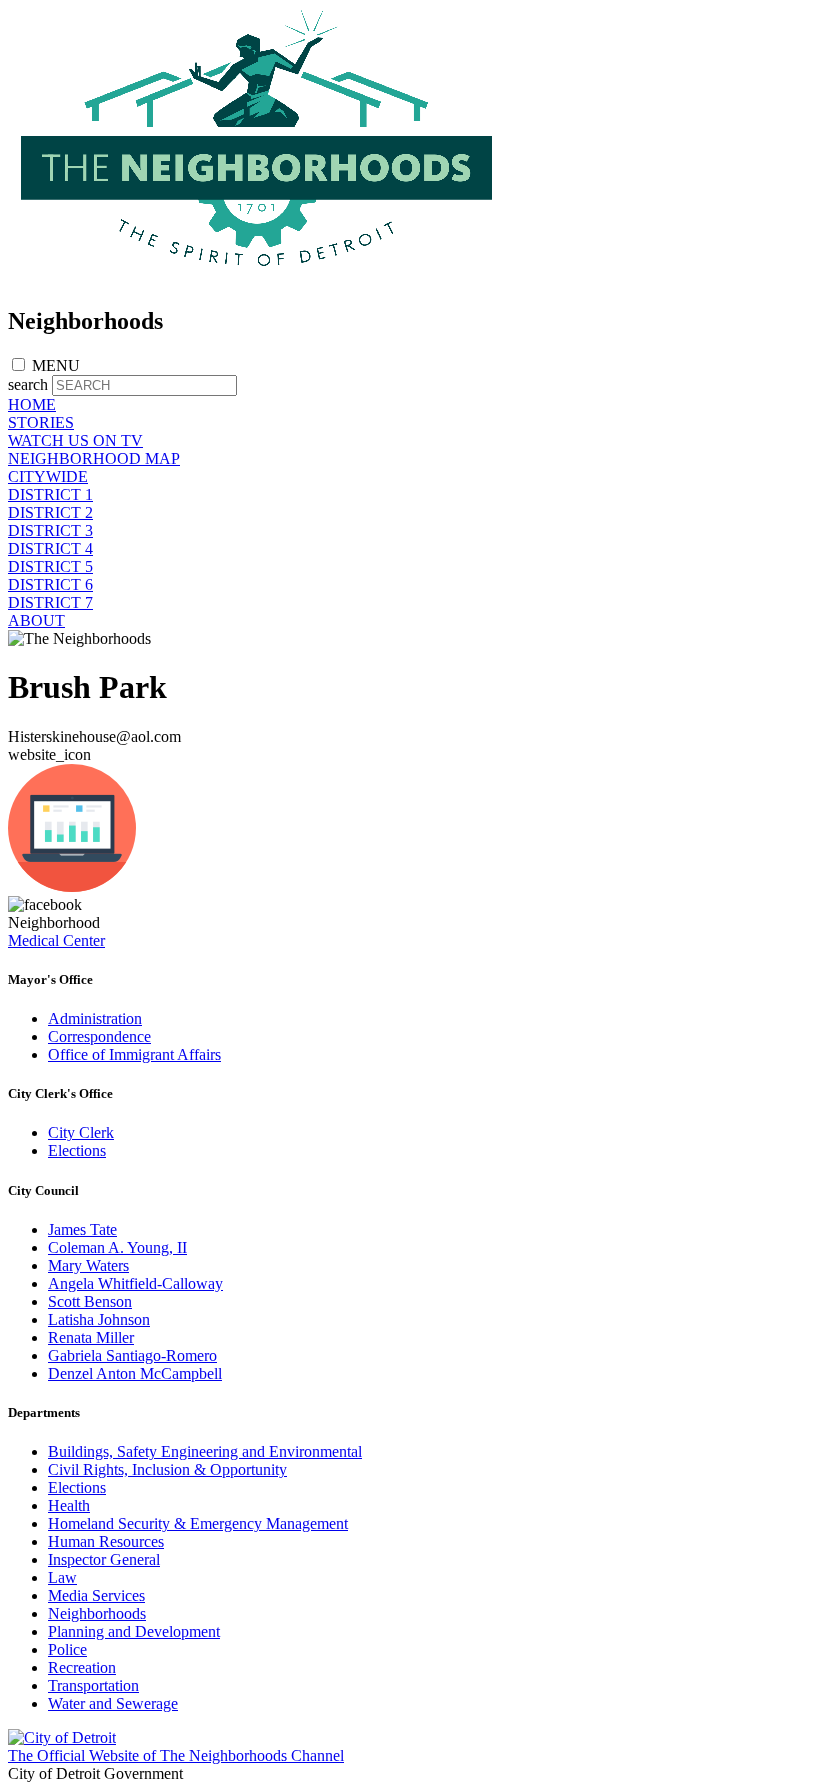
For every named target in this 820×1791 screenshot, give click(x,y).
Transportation (93, 1685)
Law (62, 1577)
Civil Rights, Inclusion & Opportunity (167, 1469)
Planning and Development (134, 1631)
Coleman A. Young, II (117, 1247)
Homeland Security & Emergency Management (198, 1523)
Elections (77, 1150)
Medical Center (56, 940)
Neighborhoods (97, 1613)
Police (67, 1649)
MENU (56, 365)
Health (69, 1505)
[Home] (258, 278)
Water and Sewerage (113, 1703)
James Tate (82, 1229)
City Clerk (81, 1132)
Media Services (96, 1595)
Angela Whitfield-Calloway (135, 1283)
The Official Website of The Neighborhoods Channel (176, 1755)
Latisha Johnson (99, 1319)
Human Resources (106, 1541)
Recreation (82, 1667)
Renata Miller (91, 1337)
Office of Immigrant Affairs (134, 1054)
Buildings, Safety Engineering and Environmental (205, 1451)
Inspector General (104, 1559)
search (28, 384)
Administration (95, 1018)
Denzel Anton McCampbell (135, 1373)
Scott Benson (90, 1301)
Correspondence (99, 1036)
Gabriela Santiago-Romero (132, 1355)
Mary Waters (88, 1265)
